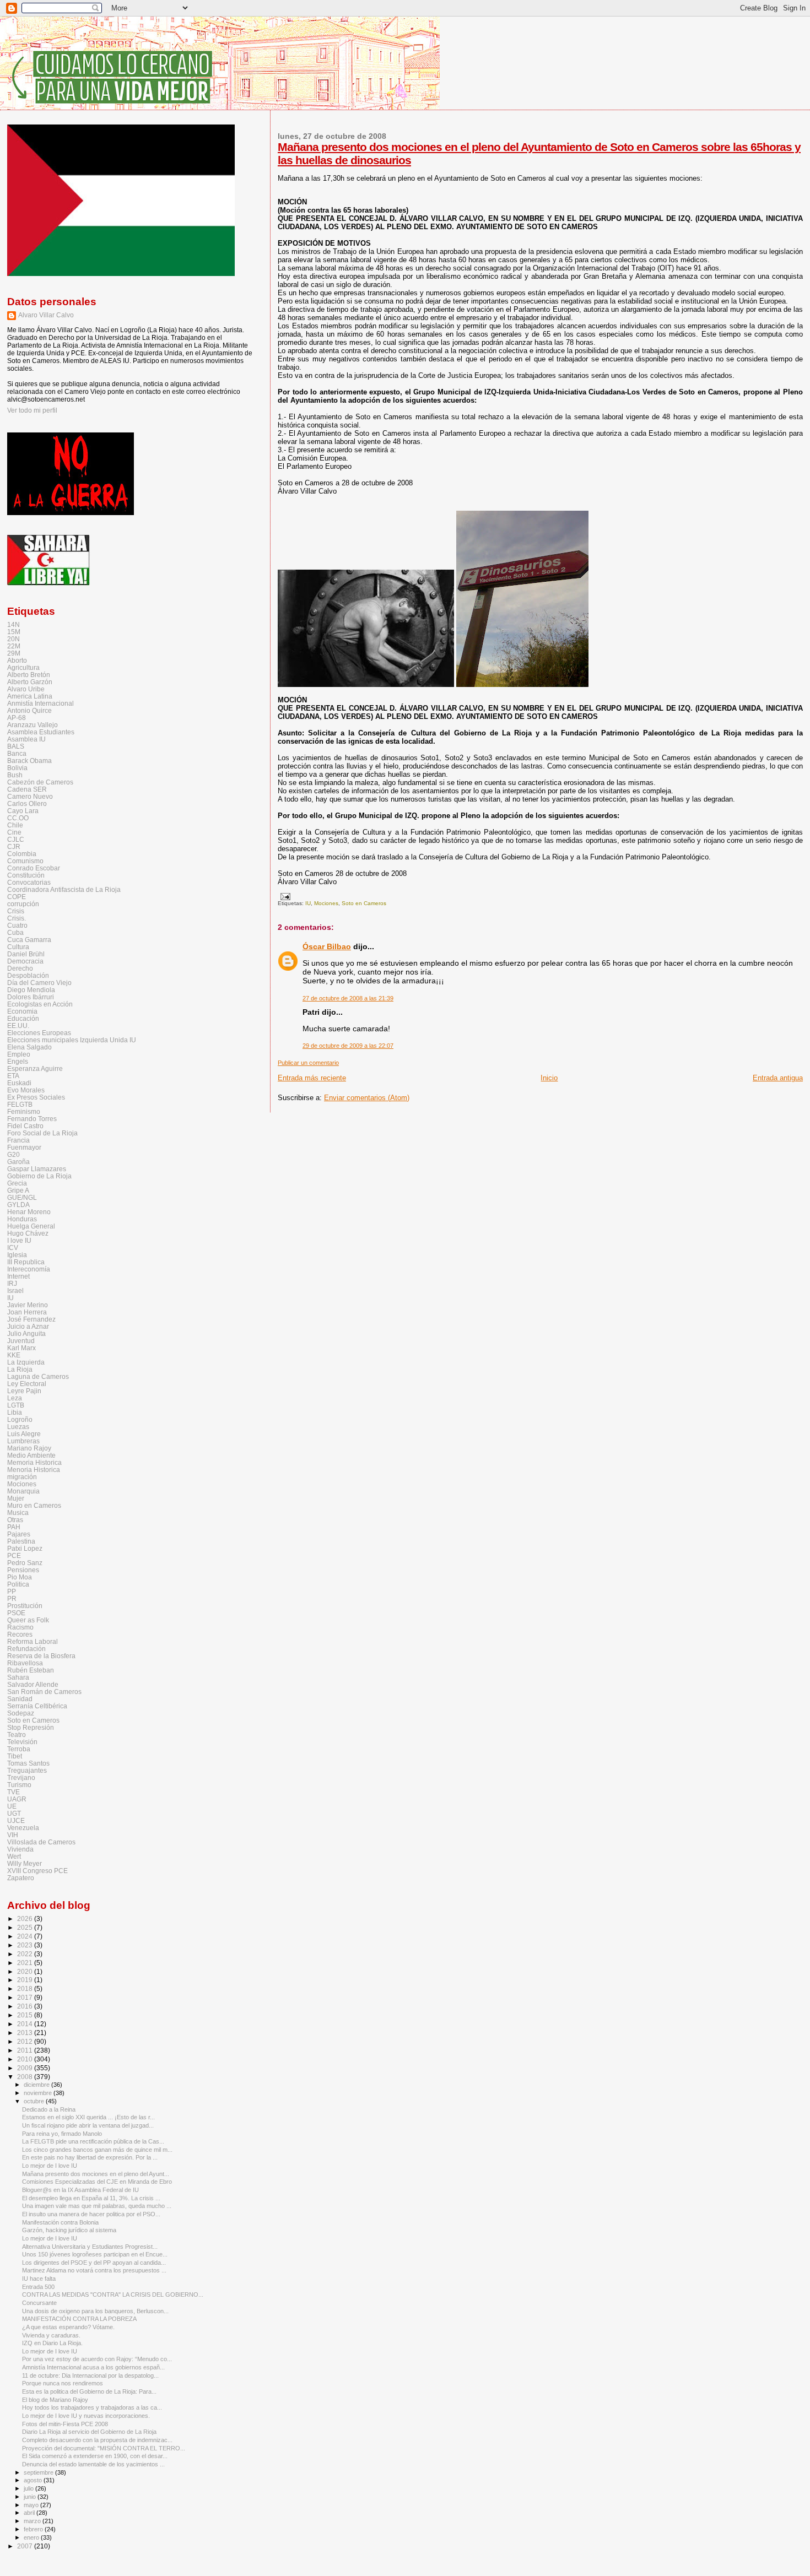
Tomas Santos (28, 1763)
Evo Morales (26, 1090)
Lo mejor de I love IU (50, 2166)
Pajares (19, 1534)
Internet (18, 1276)
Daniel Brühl (26, 954)
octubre (35, 2101)
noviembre (39, 2093)
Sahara (18, 1677)
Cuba (15, 932)
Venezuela (23, 1828)
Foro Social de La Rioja (42, 1133)
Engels (18, 1061)
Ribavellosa (25, 1663)
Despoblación (28, 975)
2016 (26, 2006)
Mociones (326, 903)
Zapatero (21, 1878)
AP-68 (17, 718)
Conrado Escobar (34, 868)
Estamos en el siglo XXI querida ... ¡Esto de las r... (88, 2117)
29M (14, 653)
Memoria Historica (34, 1462)
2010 (26, 2059)
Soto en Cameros (364, 903)
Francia (18, 1140)
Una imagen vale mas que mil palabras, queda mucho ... (97, 2206)
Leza (15, 1398)
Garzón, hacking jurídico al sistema (69, 2230)
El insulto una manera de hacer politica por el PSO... (91, 2214)
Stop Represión (31, 1727)
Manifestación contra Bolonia (60, 2222)
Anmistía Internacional (40, 703)
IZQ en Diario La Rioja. (52, 2343)
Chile (15, 825)
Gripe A (18, 1190)
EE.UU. (18, 1025)
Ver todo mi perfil (32, 410)
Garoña (18, 1162)
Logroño (20, 1419)
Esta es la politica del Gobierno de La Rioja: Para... (89, 2391)
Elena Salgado (29, 1047)
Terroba (19, 1749)
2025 (26, 1927)
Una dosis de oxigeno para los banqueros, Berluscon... (95, 2311)
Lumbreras (23, 1441)
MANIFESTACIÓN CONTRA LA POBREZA (79, 2319)
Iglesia (17, 1255)
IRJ (12, 1283)
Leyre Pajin (24, 1391)
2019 (26, 1980)
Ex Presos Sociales (36, 1097)
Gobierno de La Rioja (39, 1176)
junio (31, 2497)
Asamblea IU (26, 739)
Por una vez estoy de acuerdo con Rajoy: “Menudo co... (97, 2359)
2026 (26, 1919)
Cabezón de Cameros (40, 782)
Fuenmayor (24, 1147)
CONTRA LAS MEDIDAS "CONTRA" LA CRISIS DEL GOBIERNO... (113, 2294)
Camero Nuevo (30, 796)
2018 (26, 1988)
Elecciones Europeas (39, 1033)
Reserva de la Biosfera (41, 1656)
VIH (13, 1835)
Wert (14, 1856)
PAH (14, 1527)
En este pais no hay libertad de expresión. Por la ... (90, 2157)
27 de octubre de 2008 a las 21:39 (348, 998)
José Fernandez (31, 1319)
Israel (15, 1290)
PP (12, 1591)
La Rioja (20, 1369)
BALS (16, 746)
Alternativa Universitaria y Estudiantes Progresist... (90, 2247)
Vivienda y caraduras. (51, 2335)
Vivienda (20, 1849)
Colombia (22, 854)
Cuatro (17, 925)
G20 (13, 1154)
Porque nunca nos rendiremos (63, 2383)
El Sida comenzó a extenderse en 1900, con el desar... (95, 2456)
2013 (26, 2033)
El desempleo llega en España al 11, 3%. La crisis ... (91, 2198)
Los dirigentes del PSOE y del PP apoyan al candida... (94, 2263)
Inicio (549, 1078)
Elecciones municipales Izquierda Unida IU (72, 1040)
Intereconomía (29, 1269)
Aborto (17, 660)
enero (32, 2537)
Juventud (21, 1341)
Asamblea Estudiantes (41, 732)
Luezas (18, 1427)
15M (14, 632)
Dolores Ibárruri (31, 997)
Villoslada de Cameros (41, 1842)
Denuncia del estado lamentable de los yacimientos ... (93, 2464)
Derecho (20, 968)
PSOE (16, 1613)
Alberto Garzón (30, 682)
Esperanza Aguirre (35, 1068)
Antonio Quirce (29, 710)
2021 (26, 1963)
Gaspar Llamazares (37, 1169)
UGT (14, 1813)
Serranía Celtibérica (37, 1706)
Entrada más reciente (312, 1078)
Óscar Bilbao (327, 946)
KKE (14, 1355)
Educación (23, 1018)
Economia (22, 1011)
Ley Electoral (27, 1384)
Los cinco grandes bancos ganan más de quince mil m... (97, 2150)
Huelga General (31, 1226)
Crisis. (17, 918)
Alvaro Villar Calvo (46, 315)
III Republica (26, 1262)
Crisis (16, 911)
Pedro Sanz (25, 1563)
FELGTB (20, 1104)
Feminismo (24, 1111)
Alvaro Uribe (26, 689)
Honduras (22, 1219)
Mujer (16, 1498)
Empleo (19, 1054)
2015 (26, 2015)
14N (13, 624)
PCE (14, 1555)
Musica (18, 1512)
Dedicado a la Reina (49, 2109)
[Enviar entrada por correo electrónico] (284, 896)
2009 (26, 2068)
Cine (14, 832)
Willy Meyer (25, 1863)
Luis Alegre (24, 1434)
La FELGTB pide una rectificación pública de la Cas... (93, 2141)
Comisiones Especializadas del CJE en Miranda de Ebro (97, 2182)
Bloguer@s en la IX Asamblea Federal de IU (80, 2190)
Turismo (19, 1785)
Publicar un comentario (308, 1063)
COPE (17, 897)
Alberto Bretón (29, 675)
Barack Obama (29, 761)
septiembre (39, 2472)
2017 (26, 1997)
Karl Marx (21, 1348)
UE (12, 1806)
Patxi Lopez (25, 1548)
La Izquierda (26, 1362)
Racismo (20, 1627)
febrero (34, 2529)
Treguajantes (27, 1770)
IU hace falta (39, 2279)
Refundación (26, 1649)
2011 (26, 2050)
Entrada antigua (778, 1078)
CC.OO (18, 818)
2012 (26, 2041)
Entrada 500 (38, 2287)
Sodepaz (21, 1713)
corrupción (23, 904)
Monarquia (23, 1491)
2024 (26, 1936)
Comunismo (25, 861)
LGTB (16, 1405)
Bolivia (17, 768)
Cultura (18, 947)
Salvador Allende (33, 1684)
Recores (20, 1634)
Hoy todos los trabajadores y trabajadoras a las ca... (92, 2407)
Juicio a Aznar (28, 1326)
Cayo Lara (23, 811)
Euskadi (19, 1083)
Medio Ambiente (31, 1455)
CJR (14, 846)
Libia (15, 1412)
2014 (26, 2024)
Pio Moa (20, 1577)
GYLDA (18, 1205)
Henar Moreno (29, 1212)
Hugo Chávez (28, 1233)
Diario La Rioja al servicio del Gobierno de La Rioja (89, 2432)
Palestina (21, 1541)
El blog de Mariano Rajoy (55, 2400)
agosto (34, 2480)
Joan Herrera (27, 1312)
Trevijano (21, 1777)
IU (308, 903)
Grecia (17, 1183)
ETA (13, 1076)
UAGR (17, 1799)
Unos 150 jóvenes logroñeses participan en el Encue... (95, 2254)
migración (22, 1477)
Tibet (15, 1756)
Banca (17, 753)
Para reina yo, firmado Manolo (62, 2134)
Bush (15, 775)
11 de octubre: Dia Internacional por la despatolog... (90, 2375)
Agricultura (23, 667)
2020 (26, 1971)
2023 (26, 1945)
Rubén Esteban (31, 1670)
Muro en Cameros (34, 1505)
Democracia (25, 961)
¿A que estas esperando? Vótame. (68, 2327)
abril (30, 2513)
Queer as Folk (28, 1620)
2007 (26, 2546)
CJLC (16, 839)
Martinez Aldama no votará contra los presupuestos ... (94, 2270)
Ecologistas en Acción (40, 1004)
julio (29, 2488)
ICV (13, 1248)
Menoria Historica (34, 1470)
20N (13, 639)
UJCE (16, 1820)
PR (12, 1598)
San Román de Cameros (44, 1692)
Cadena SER (27, 789)
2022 (26, 1954)
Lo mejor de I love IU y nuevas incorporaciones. (86, 2416)
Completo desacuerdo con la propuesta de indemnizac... (97, 2440)
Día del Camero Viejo (39, 983)
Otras (15, 1520)
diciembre (37, 2085)
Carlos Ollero (27, 803)
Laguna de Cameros (38, 1376)
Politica (18, 1584)
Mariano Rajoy (29, 1448)
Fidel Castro (25, 1126)
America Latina (30, 696)
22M (14, 646)
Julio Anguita (26, 1333)
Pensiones (23, 1570)
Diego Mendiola (31, 990)
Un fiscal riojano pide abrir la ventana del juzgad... (88, 2125)
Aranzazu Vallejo (33, 725)
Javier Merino (28, 1305)
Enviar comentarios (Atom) (367, 1098)
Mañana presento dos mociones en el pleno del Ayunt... (96, 2174)
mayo (32, 2505)
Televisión (22, 1742)
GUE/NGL (22, 1197)
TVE (13, 1792)
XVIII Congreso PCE (37, 1871)
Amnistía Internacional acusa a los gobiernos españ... (93, 2367)
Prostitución (25, 1606)
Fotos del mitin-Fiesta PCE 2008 (65, 2424)
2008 (26, 2077)
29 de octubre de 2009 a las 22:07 (348, 1046)
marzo (33, 2521)
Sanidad (20, 1699)
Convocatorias (29, 882)
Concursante (39, 2303)
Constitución (26, 875)
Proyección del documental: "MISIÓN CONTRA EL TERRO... (104, 2448)
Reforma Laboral (33, 1641)
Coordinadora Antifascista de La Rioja (64, 889)
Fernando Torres (32, 1119)
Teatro (17, 1735)
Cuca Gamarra (29, 940)
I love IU (19, 1240)
